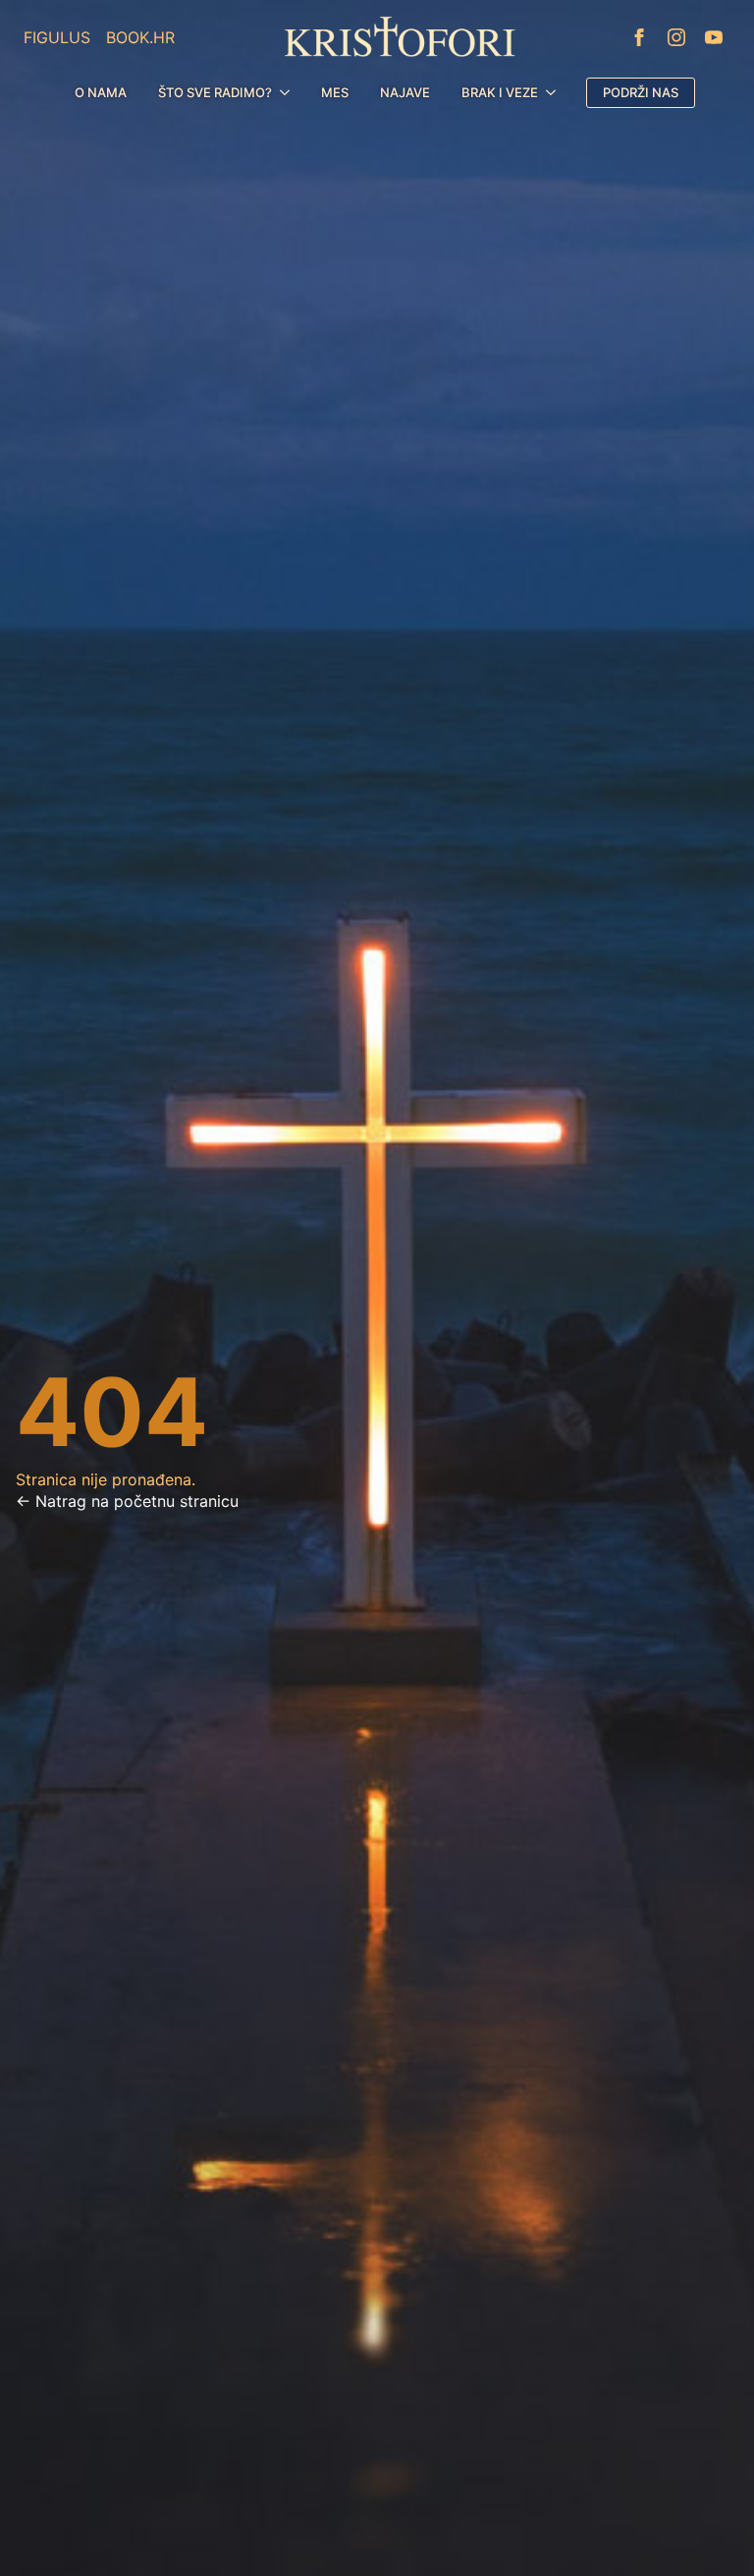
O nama (101, 92)
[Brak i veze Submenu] (555, 93)
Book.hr (140, 37)
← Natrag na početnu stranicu (127, 1501)
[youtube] (714, 37)
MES (335, 92)
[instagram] (676, 37)
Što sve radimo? (215, 92)
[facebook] (639, 37)
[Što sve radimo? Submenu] (289, 93)
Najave (405, 92)
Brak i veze (500, 92)
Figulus (57, 37)
